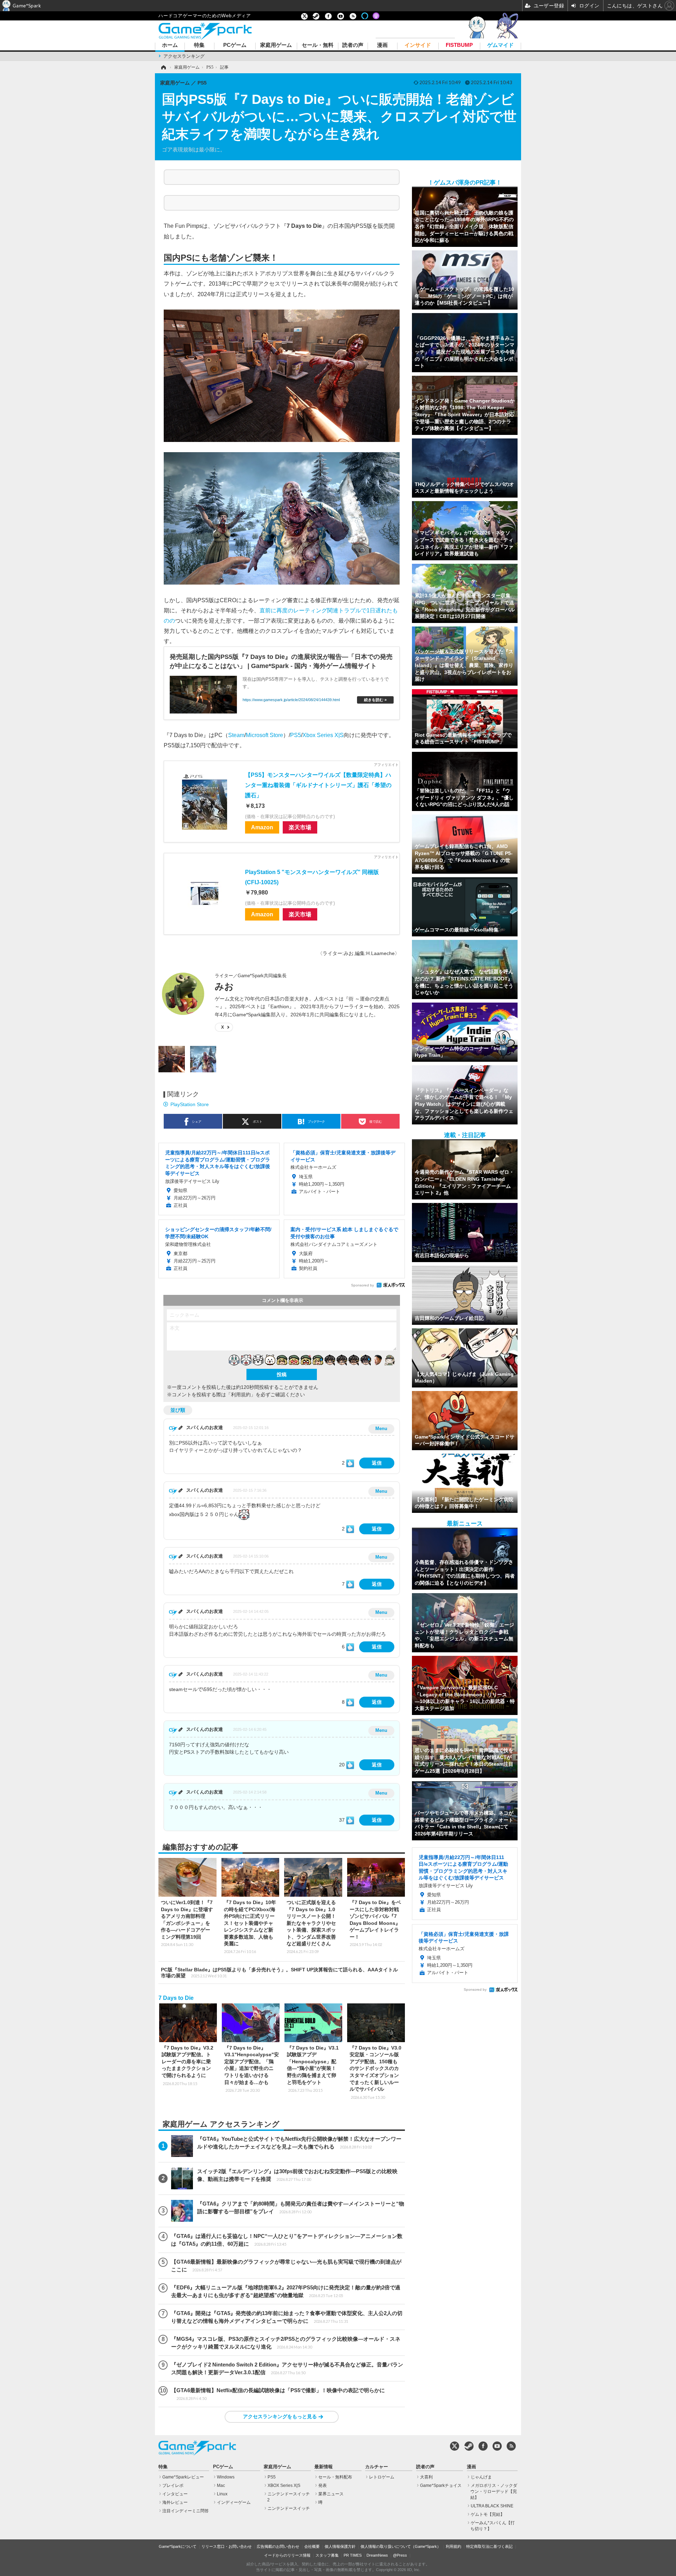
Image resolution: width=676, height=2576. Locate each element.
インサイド (418, 45)
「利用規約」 (241, 1395)
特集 (199, 45)
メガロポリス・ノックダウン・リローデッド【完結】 (494, 2491)
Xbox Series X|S (323, 735)
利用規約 (453, 2546)
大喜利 (426, 2477)
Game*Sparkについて (178, 2546)
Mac (221, 2485)
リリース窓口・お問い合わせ (227, 2546)
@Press (400, 2555)
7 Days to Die (176, 1998)
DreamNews (377, 2555)
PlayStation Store (190, 1104)
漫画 (382, 45)
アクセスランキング (184, 56)
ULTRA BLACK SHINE (492, 2506)
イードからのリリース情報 (287, 2555)
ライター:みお (338, 953)
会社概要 (312, 2546)
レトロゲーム (382, 2477)
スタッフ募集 (327, 2555)
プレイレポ (173, 2485)
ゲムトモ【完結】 (488, 2514)
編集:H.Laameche (375, 953)
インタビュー (175, 2494)
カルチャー (377, 2467)
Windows (226, 2477)
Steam (236, 735)
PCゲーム (235, 45)
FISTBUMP (459, 45)
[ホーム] (163, 67)
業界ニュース (331, 2494)
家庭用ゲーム (276, 45)
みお (224, 986)
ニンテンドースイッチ (289, 2508)
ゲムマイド (500, 45)
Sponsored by (362, 1285)
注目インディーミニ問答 (186, 2511)
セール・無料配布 (335, 2477)
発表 (323, 2485)
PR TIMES (353, 2555)
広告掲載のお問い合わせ (278, 2546)
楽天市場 (300, 827)
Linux (222, 2494)
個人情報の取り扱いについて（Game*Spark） (401, 2546)
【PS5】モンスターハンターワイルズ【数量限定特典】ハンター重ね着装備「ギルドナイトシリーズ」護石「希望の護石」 (318, 785)
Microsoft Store (264, 735)
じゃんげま (481, 2477)
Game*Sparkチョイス (441, 2485)
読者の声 (353, 45)
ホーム (170, 45)
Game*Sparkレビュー (183, 2477)
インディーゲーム (234, 2502)
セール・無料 (318, 45)
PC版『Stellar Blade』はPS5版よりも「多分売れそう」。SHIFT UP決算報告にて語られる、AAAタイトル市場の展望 (279, 1973)
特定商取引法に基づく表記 (489, 2546)
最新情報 (324, 2467)
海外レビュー (175, 2502)
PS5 (296, 735)
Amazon (262, 827)
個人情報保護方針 (340, 2546)
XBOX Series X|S (284, 2485)
